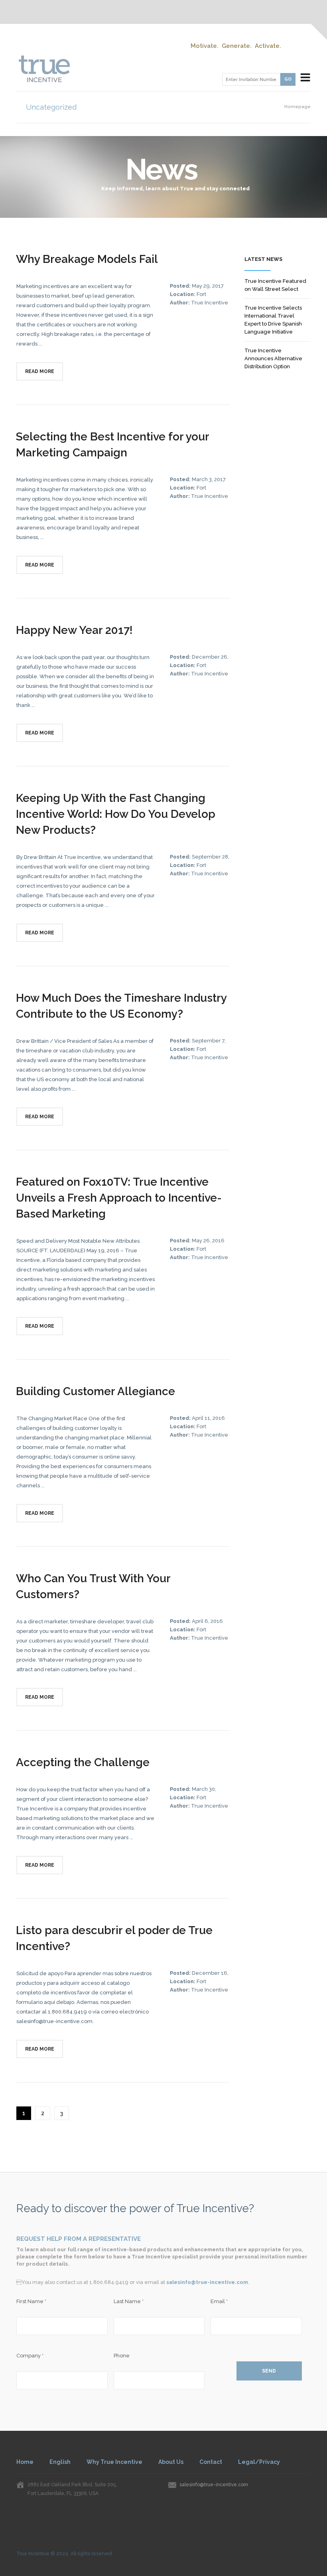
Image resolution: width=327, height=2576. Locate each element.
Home (25, 2462)
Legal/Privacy (259, 2462)
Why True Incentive (114, 2462)
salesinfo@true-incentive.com (207, 2282)
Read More (40, 371)
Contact (211, 2462)
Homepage (297, 107)
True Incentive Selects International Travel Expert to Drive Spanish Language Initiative (273, 320)
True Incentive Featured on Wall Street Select (275, 285)
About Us (171, 2462)
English (60, 2462)
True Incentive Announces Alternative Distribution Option (273, 358)
